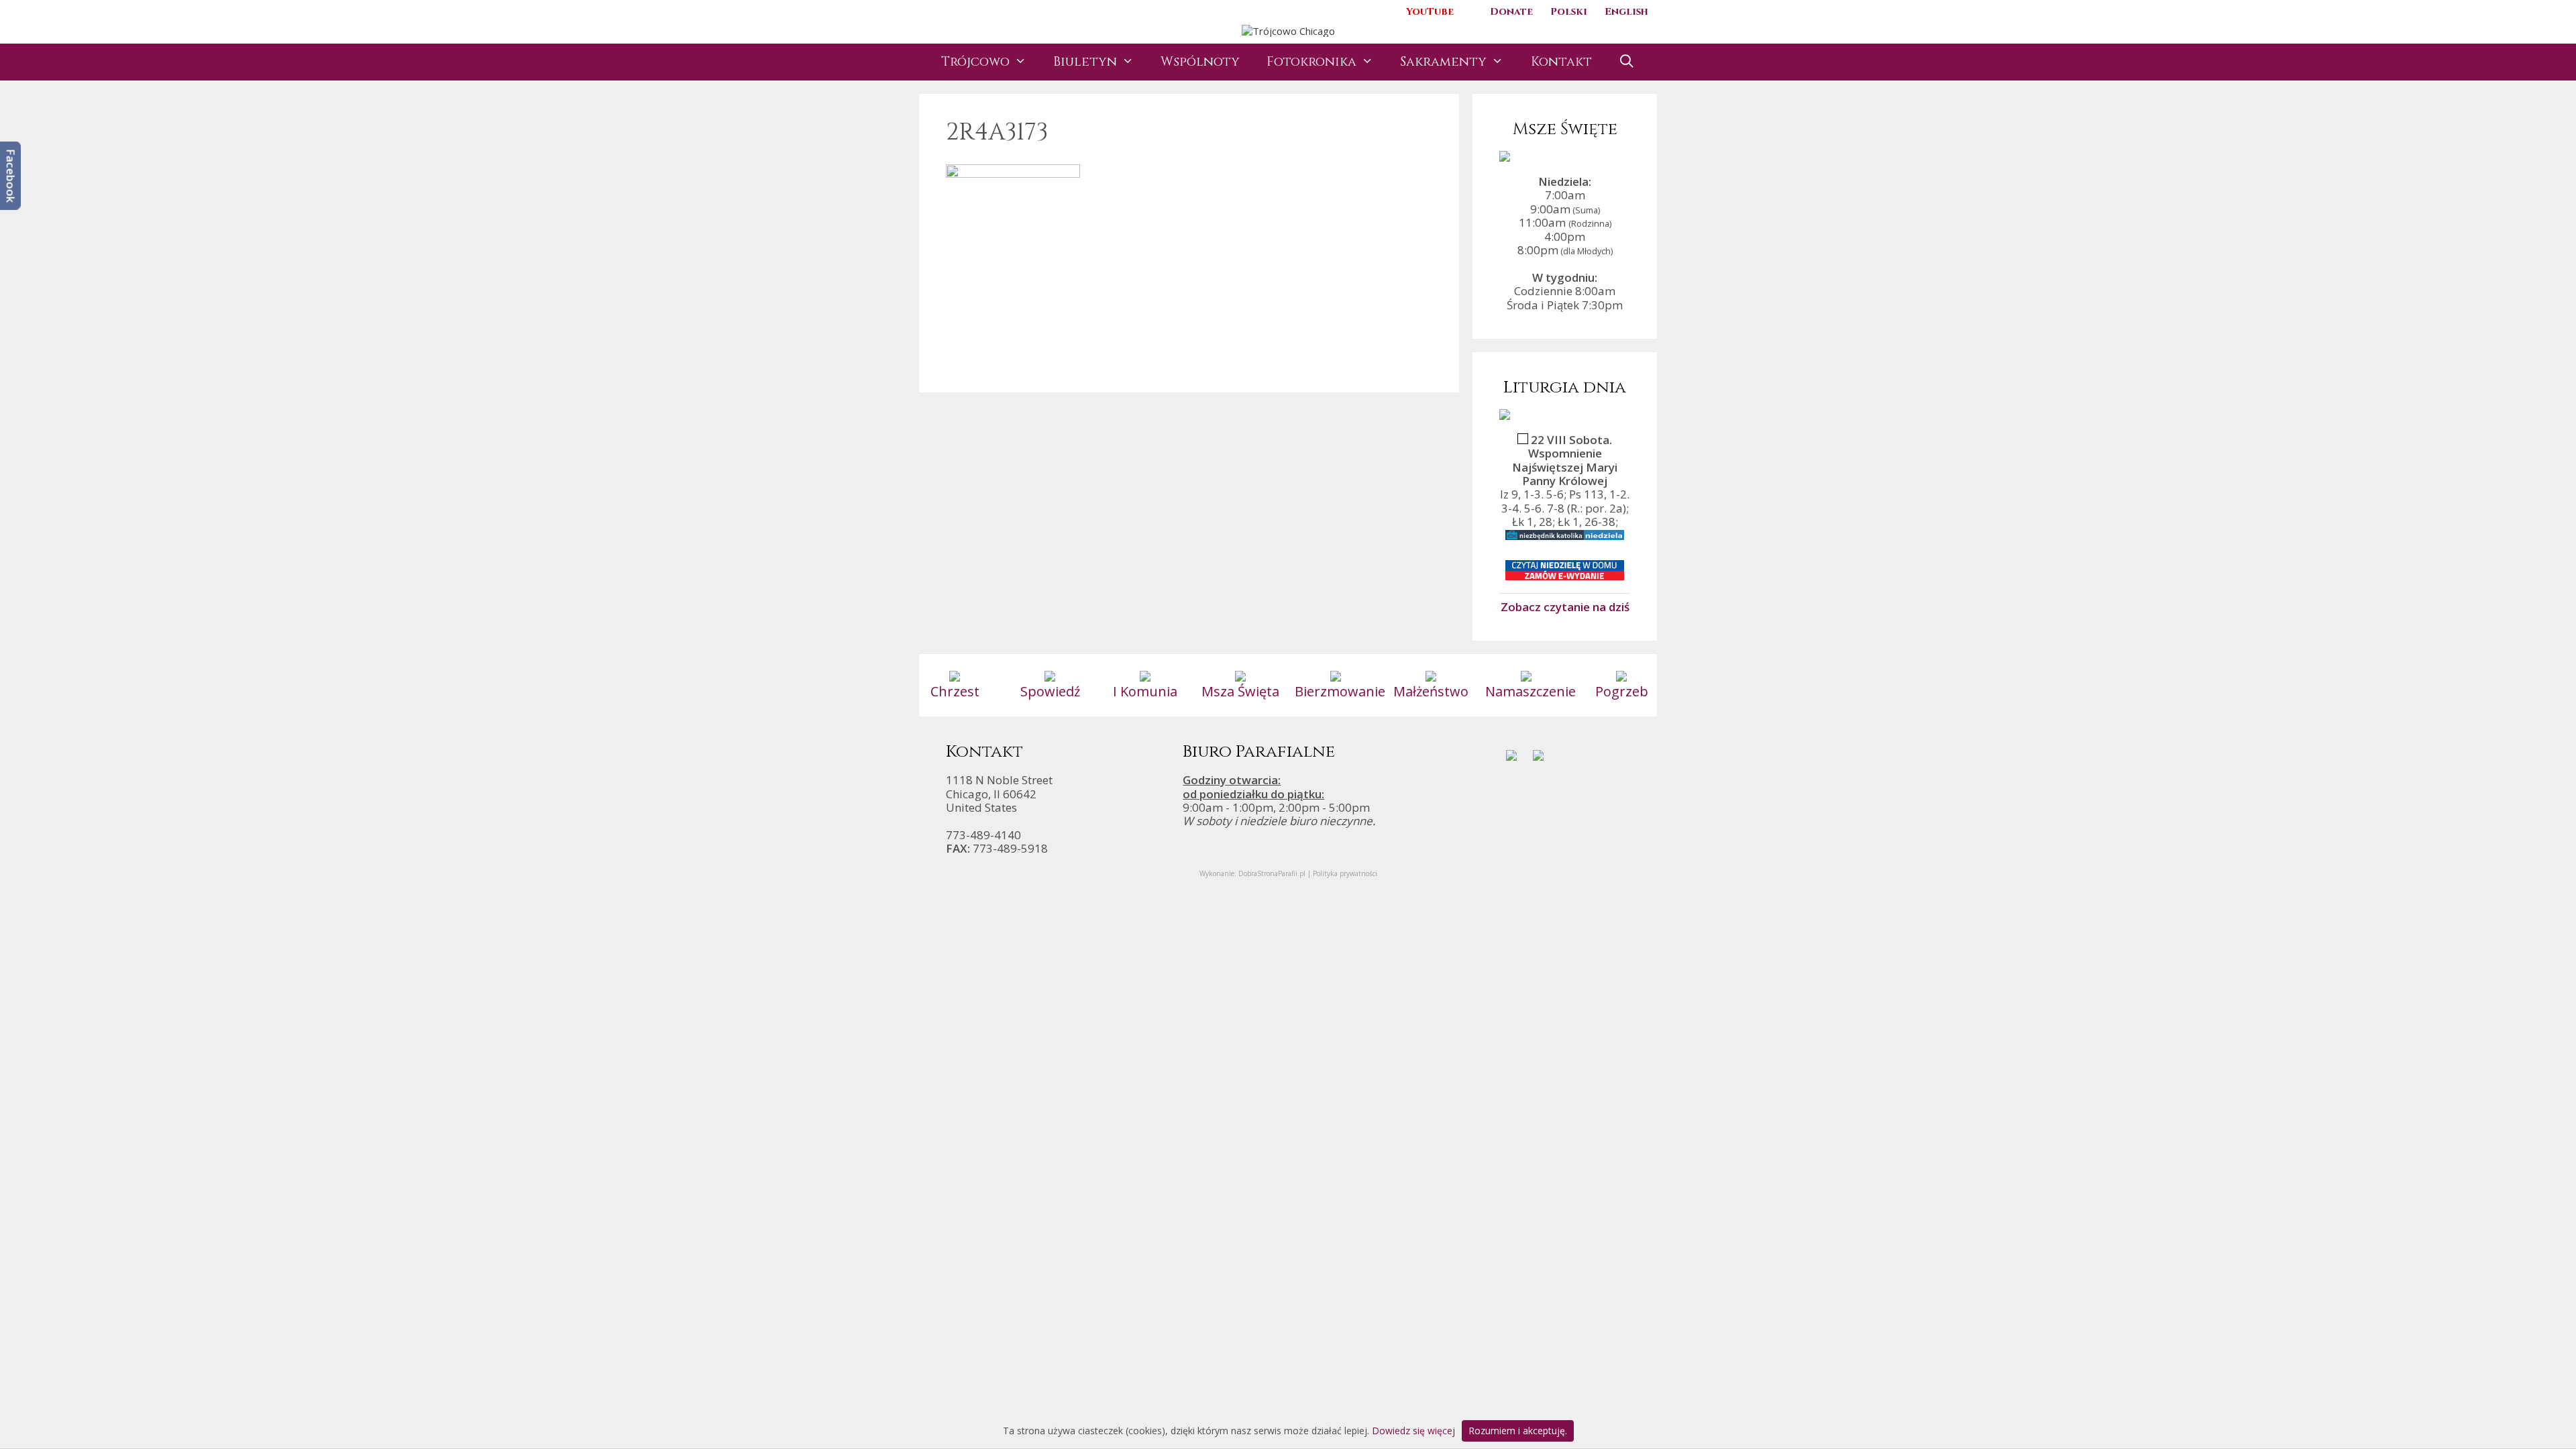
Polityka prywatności (1345, 873)
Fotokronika (1311, 62)
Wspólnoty (1200, 62)
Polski (1569, 12)
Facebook (11, 176)
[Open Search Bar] (1627, 62)
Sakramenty (1443, 62)
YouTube (1430, 12)
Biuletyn (1085, 62)
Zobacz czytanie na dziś (1565, 606)
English (1626, 12)
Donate (1511, 12)
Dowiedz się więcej (1413, 1431)
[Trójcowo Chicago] (1288, 30)
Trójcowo (975, 62)
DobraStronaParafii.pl (1272, 873)
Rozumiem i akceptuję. (1518, 1431)
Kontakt (1561, 62)
